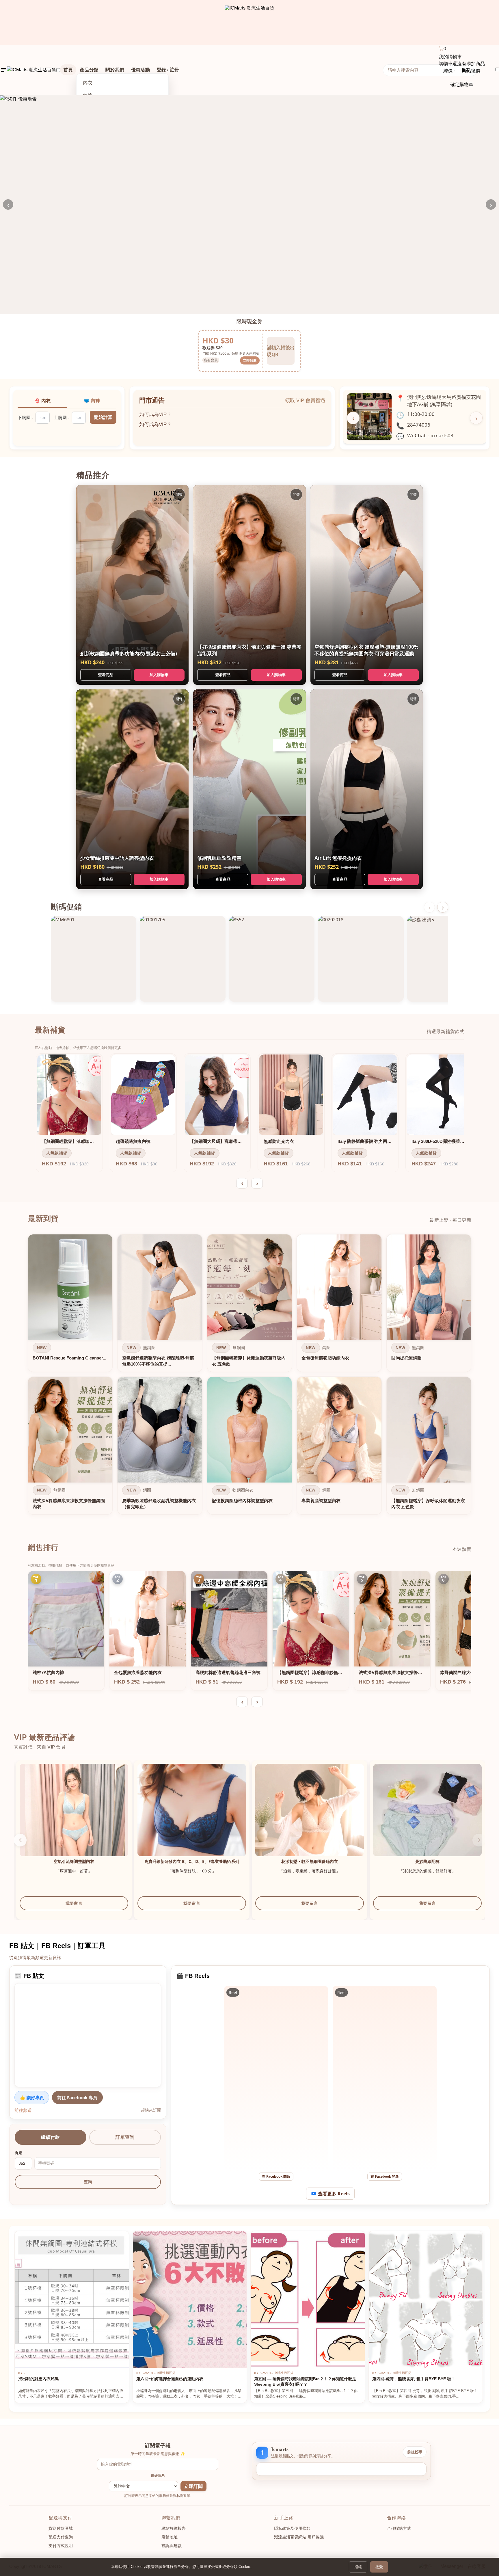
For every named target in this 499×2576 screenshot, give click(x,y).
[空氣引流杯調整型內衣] (189, 1818)
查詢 (88, 2182)
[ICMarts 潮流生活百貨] (250, 23)
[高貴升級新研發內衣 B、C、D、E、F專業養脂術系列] (307, 1818)
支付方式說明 (61, 2546)
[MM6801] (94, 959)
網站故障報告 (174, 2528)
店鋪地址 (170, 2537)
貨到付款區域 (61, 2528)
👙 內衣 (42, 401)
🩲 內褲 (92, 401)
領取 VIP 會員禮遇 (305, 400)
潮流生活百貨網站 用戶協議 (299, 2537)
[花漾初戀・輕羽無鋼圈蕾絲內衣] (425, 1818)
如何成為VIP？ (155, 418)
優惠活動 (140, 70)
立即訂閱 (193, 2486)
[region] (249, 1376)
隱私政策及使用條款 (292, 2528)
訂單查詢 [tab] (125, 2137)
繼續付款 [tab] (50, 2137)
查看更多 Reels (334, 2194)
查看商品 (106, 675)
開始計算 (103, 417)
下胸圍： (26, 417)
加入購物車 (159, 675)
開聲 (179, 494)
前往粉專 (415, 2452)
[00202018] (361, 959)
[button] (479, 1840)
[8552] (272, 959)
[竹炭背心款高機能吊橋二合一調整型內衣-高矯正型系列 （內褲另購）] (72, 1818)
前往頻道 (23, 2110)
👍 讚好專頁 (32, 2097)
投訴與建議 (172, 2546)
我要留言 (72, 1909)
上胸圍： (62, 417)
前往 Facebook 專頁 (77, 2097)
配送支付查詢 (61, 2537)
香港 (18, 2153)
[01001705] (183, 959)
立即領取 (250, 360)
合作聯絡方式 (399, 2528)
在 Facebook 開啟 (276, 2176)
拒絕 (358, 2567)
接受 (379, 2567)
